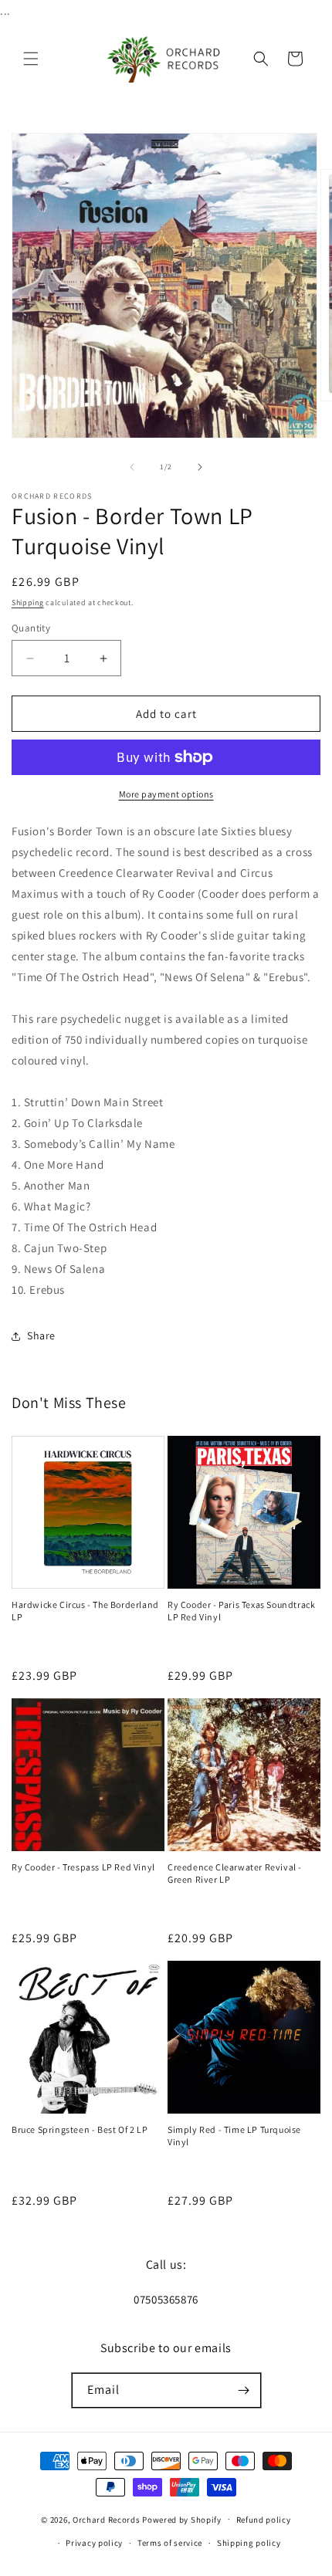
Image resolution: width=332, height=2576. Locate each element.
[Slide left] (132, 467)
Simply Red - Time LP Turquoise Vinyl (234, 2136)
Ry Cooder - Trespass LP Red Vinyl (83, 1867)
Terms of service (170, 2543)
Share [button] (41, 1335)
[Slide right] (200, 467)
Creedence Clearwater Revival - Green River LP (235, 1873)
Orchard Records (107, 2519)
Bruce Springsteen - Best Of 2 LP (80, 2129)
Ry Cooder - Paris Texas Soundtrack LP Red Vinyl (241, 1611)
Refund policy (264, 2520)
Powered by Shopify (182, 2519)
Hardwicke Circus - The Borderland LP (85, 1611)
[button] (31, 59)
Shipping (28, 603)
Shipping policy (249, 2543)
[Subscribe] (244, 2390)
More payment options (166, 794)
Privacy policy (94, 2543)
